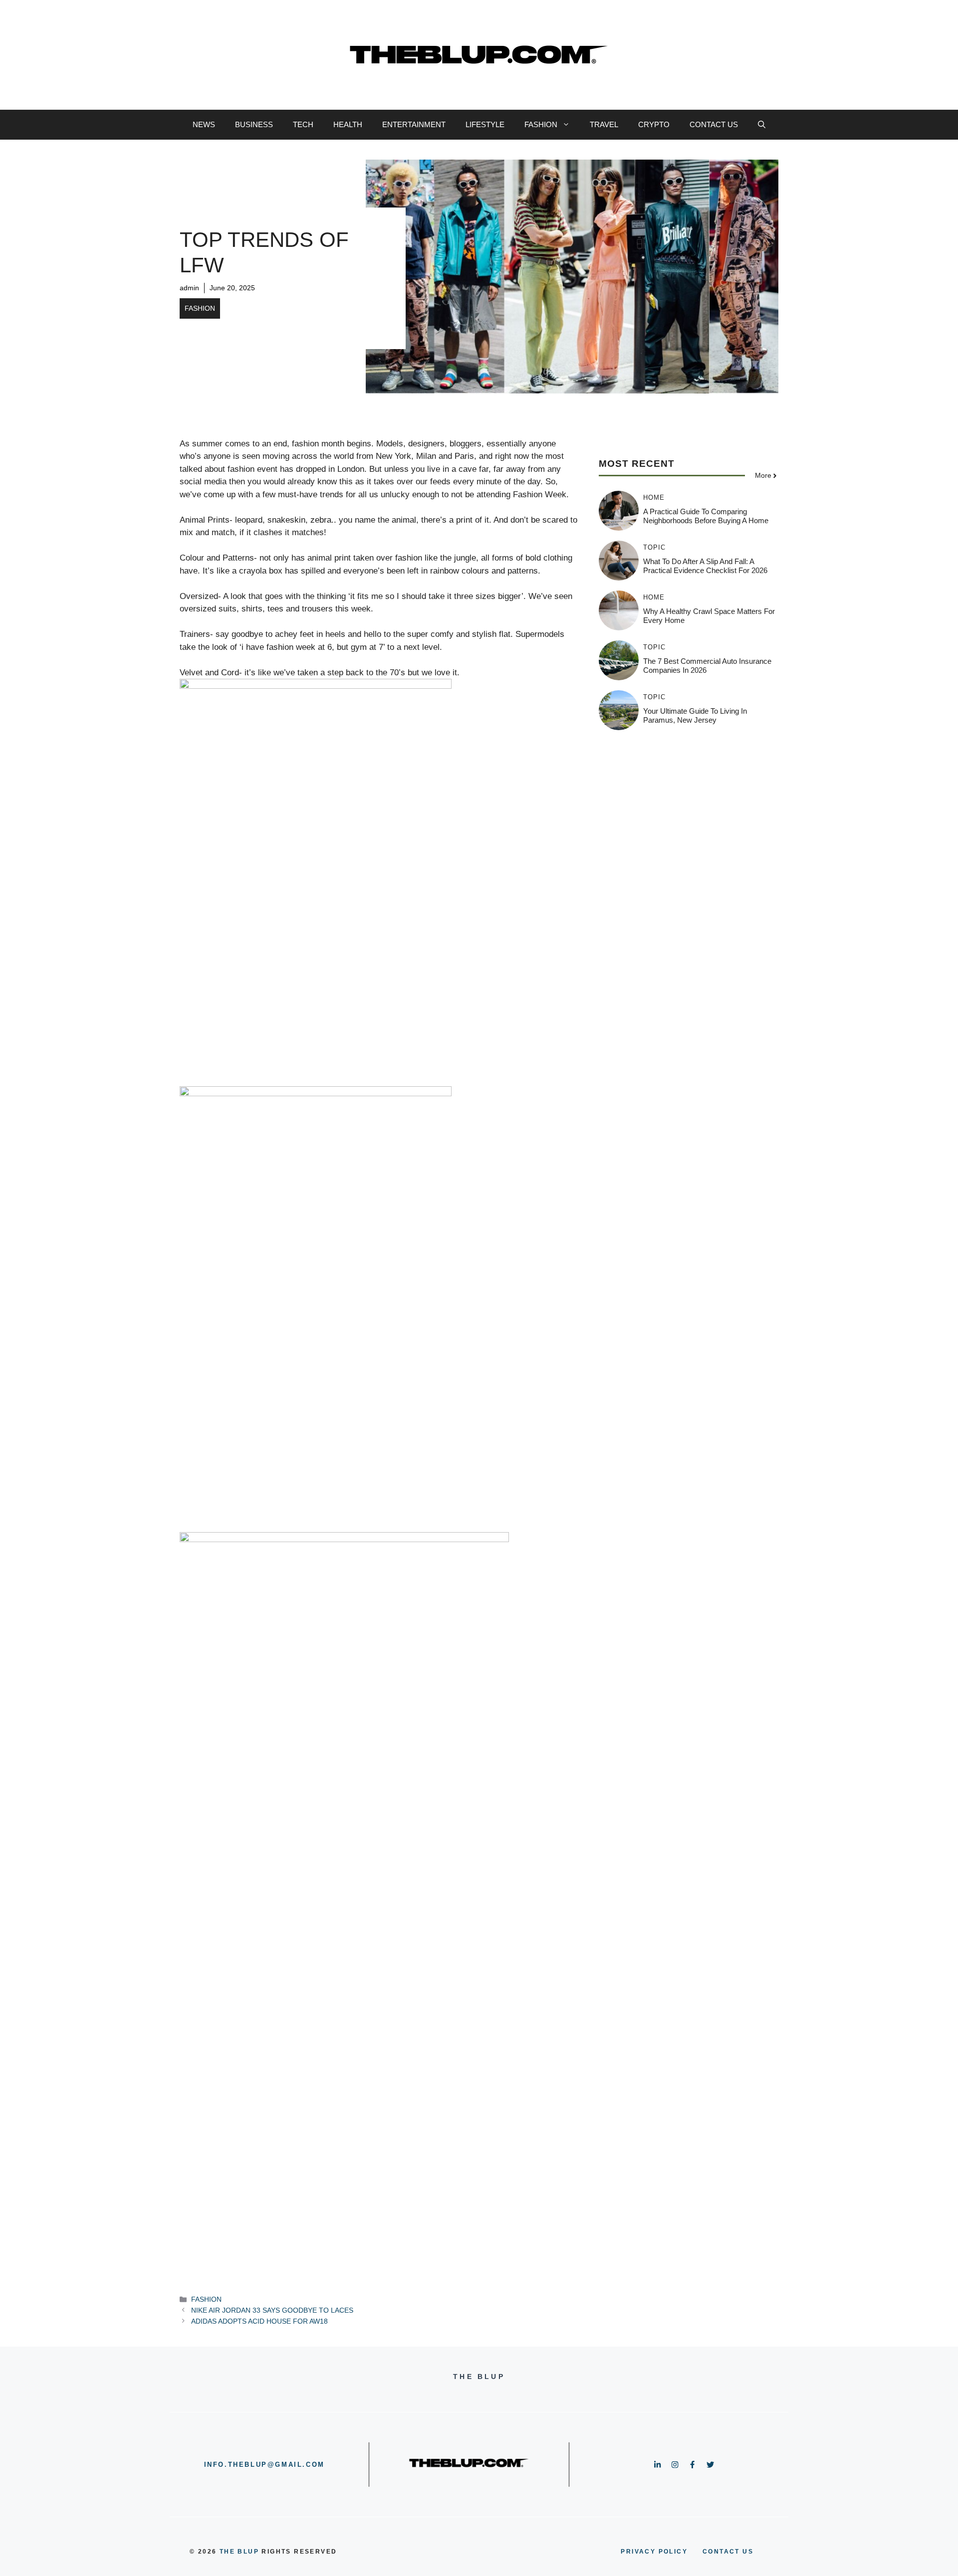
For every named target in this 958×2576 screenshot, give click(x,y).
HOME (654, 497)
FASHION (541, 124)
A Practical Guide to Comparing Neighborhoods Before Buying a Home (706, 516)
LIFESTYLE (485, 124)
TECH (303, 124)
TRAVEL (604, 124)
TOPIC (654, 547)
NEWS (204, 124)
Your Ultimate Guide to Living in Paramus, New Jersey (695, 715)
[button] (762, 125)
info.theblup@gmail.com (264, 2465)
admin (189, 288)
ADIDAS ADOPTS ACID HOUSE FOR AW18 (259, 2321)
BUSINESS (254, 124)
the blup (239, 2552)
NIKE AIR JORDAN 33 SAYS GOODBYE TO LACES (272, 2310)
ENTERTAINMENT (414, 124)
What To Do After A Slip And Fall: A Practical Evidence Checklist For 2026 (705, 566)
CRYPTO (654, 124)
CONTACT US (714, 124)
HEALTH (348, 124)
